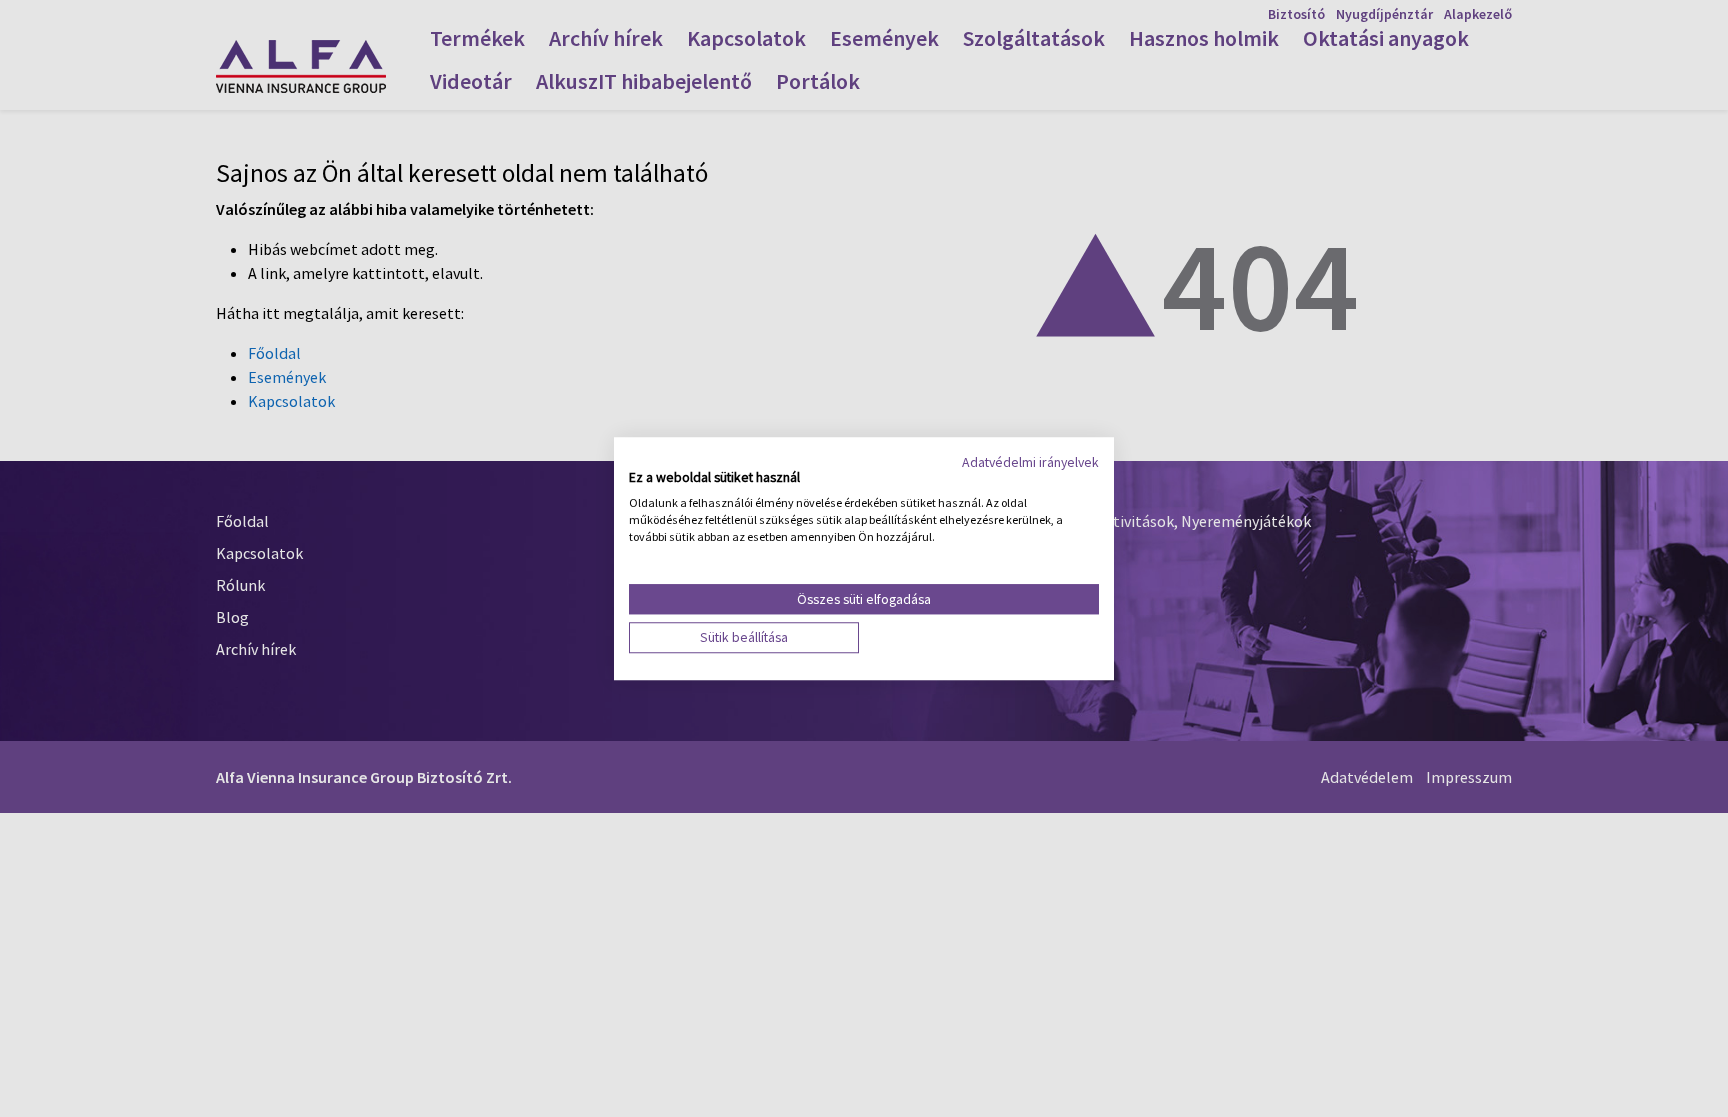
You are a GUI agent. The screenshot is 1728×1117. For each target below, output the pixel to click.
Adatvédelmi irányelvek (1030, 462)
